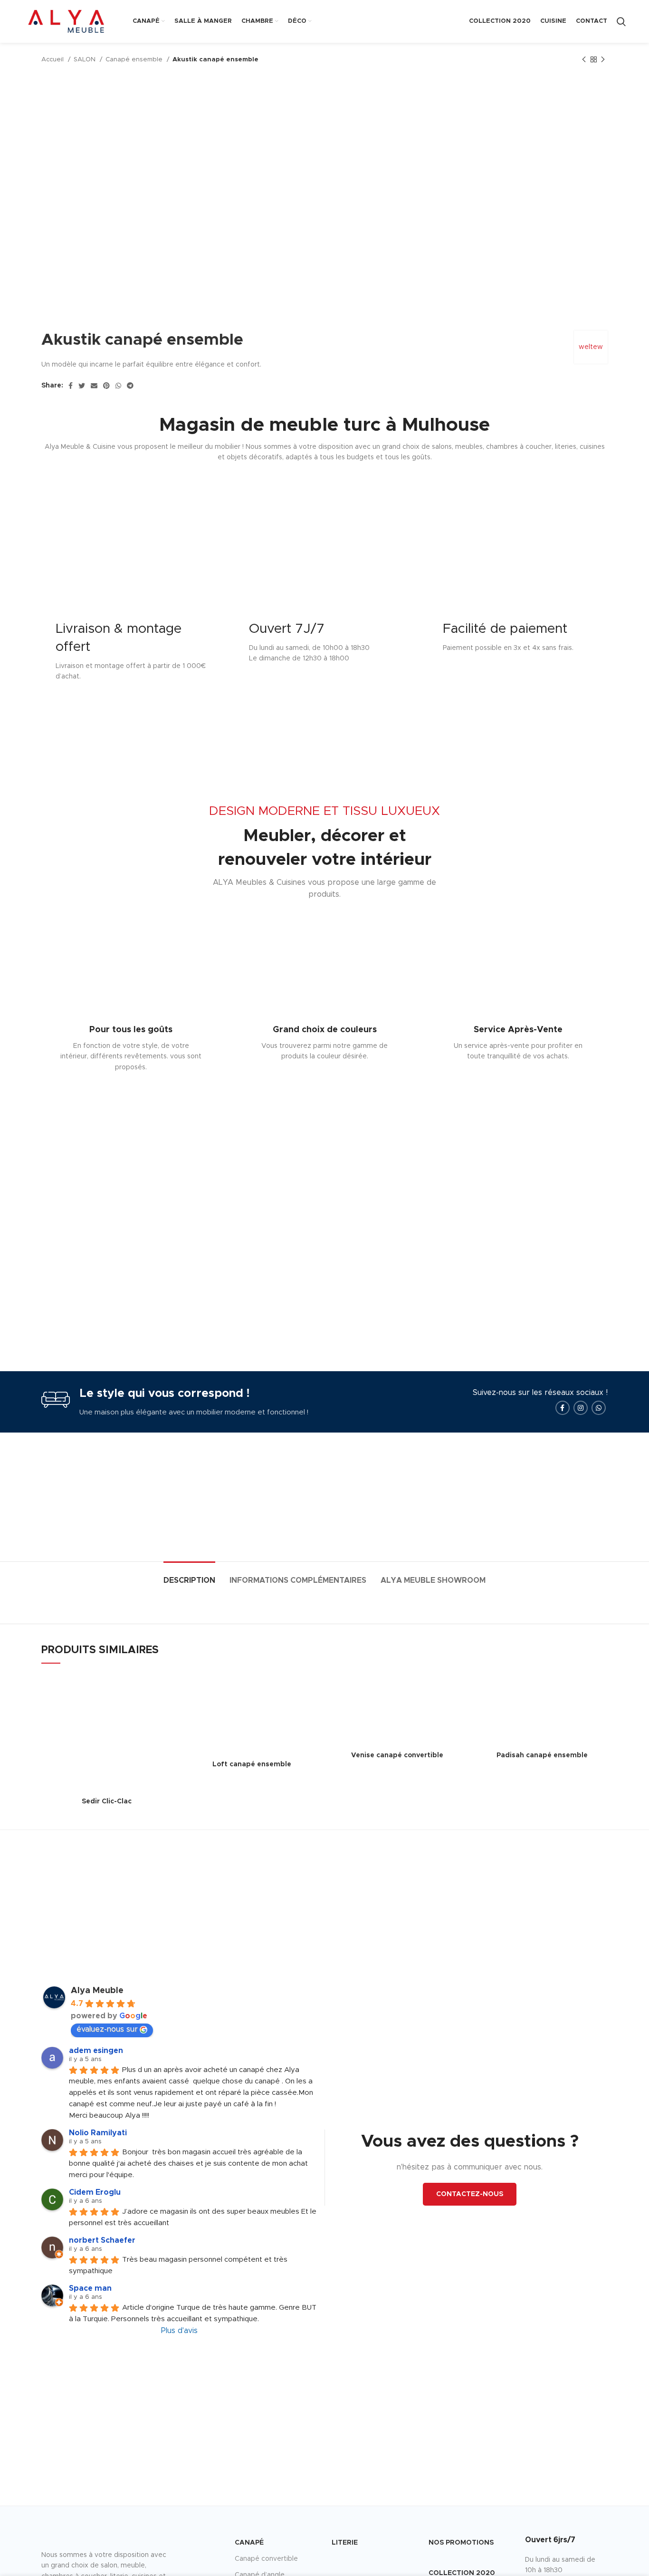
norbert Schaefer (102, 2240)
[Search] (621, 21)
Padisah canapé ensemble (542, 1755)
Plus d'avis (179, 2331)
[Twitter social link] (82, 386)
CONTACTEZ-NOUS (470, 2194)
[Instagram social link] (581, 1408)
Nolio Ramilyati (98, 2133)
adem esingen (96, 2051)
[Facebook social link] (71, 386)
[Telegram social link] (130, 386)
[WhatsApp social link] (118, 386)
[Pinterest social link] (106, 386)
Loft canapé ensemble (252, 1764)
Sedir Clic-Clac (107, 1801)
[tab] (189, 1576)
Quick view (165, 1689)
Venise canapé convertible (397, 1755)
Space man (90, 2288)
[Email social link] (94, 386)
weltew (591, 347)
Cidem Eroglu (95, 2192)
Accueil (53, 59)
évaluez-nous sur (107, 2029)
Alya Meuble (97, 1991)
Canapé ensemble (135, 59)
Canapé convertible (266, 2559)
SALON (86, 59)
